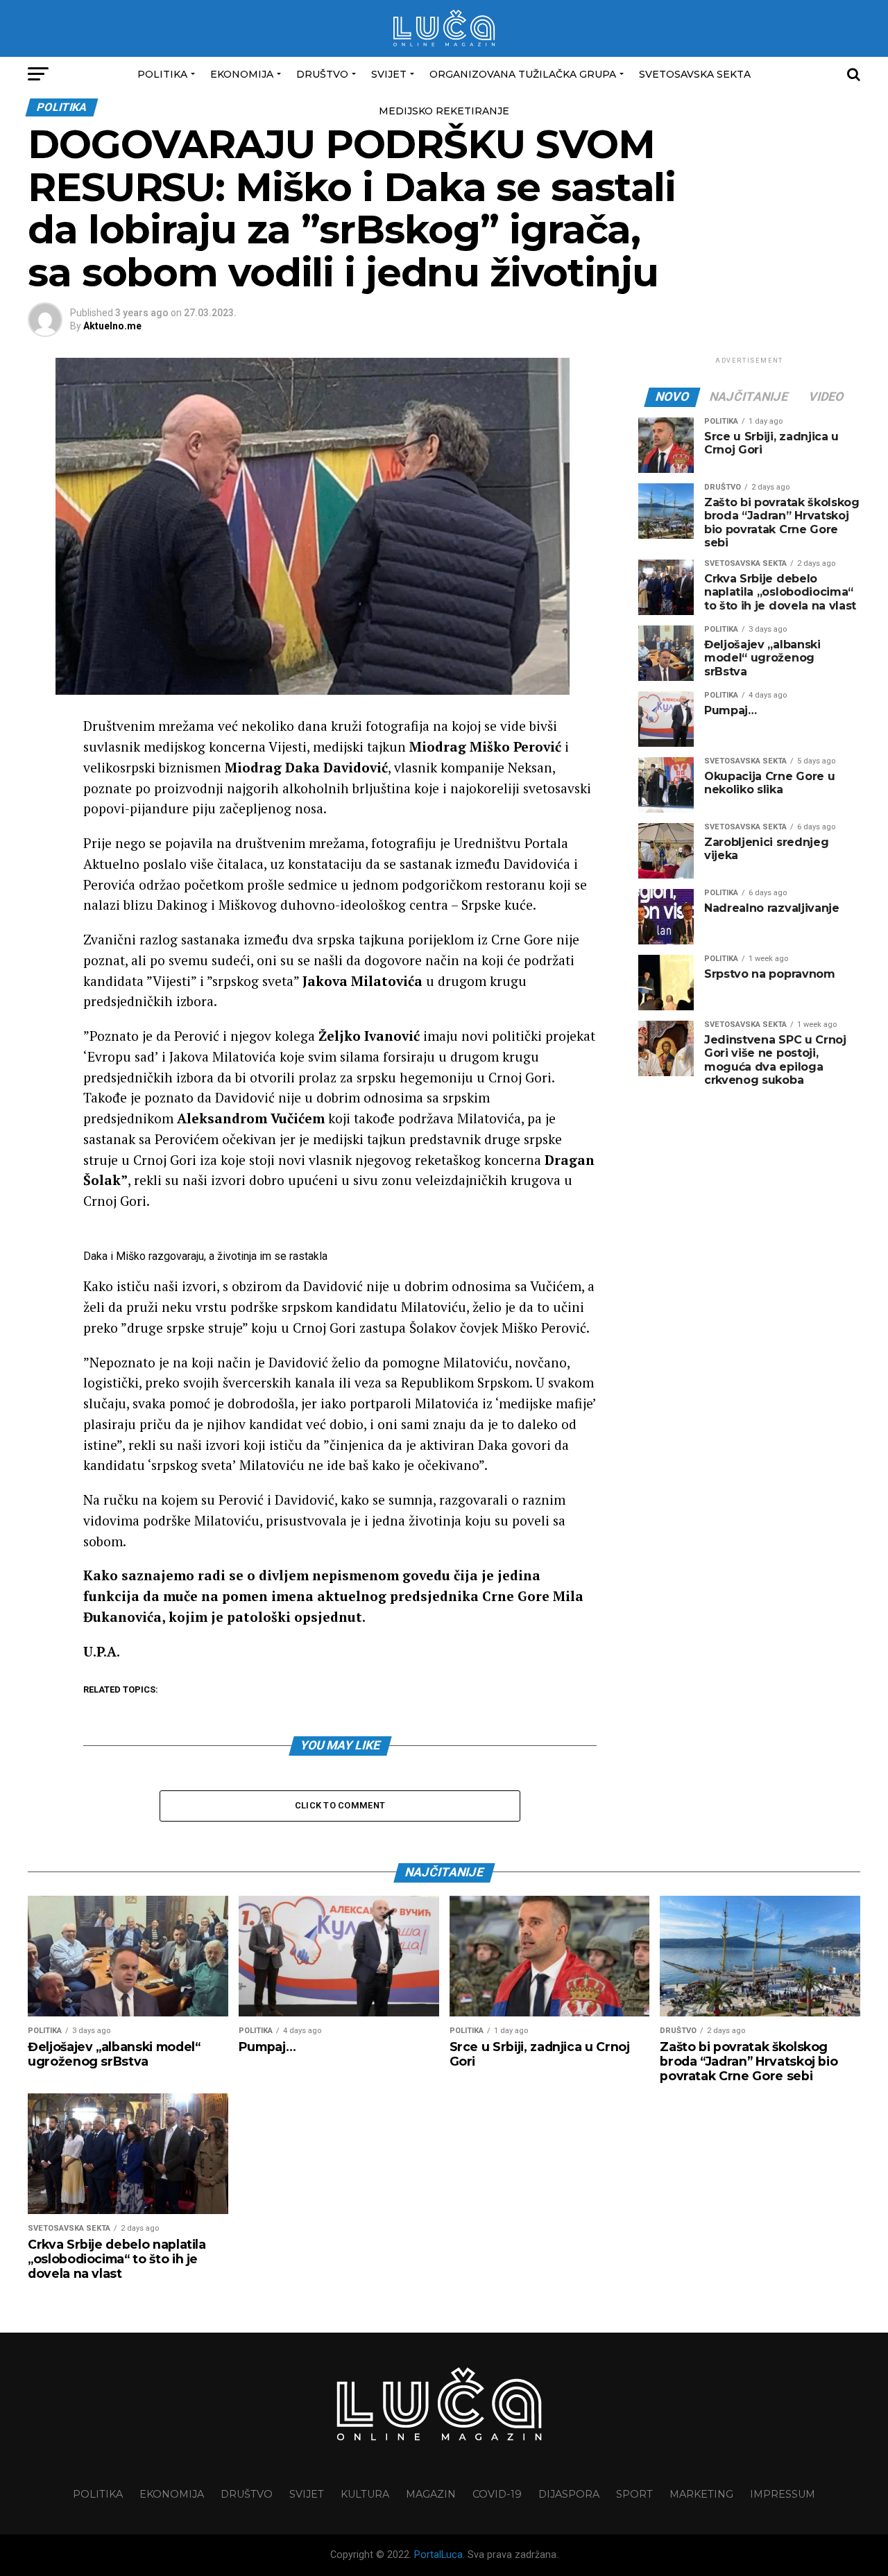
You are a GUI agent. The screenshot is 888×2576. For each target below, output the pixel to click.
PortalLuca (438, 2555)
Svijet (389, 74)
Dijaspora (569, 2494)
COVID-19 (497, 2494)
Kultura (365, 2494)
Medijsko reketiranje (444, 111)
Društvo (322, 74)
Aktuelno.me (112, 326)
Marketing (701, 2494)
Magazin (431, 2494)
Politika (162, 74)
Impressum (783, 2494)
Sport (634, 2494)
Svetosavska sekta (695, 74)
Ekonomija (242, 74)
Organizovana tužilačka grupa (523, 74)
